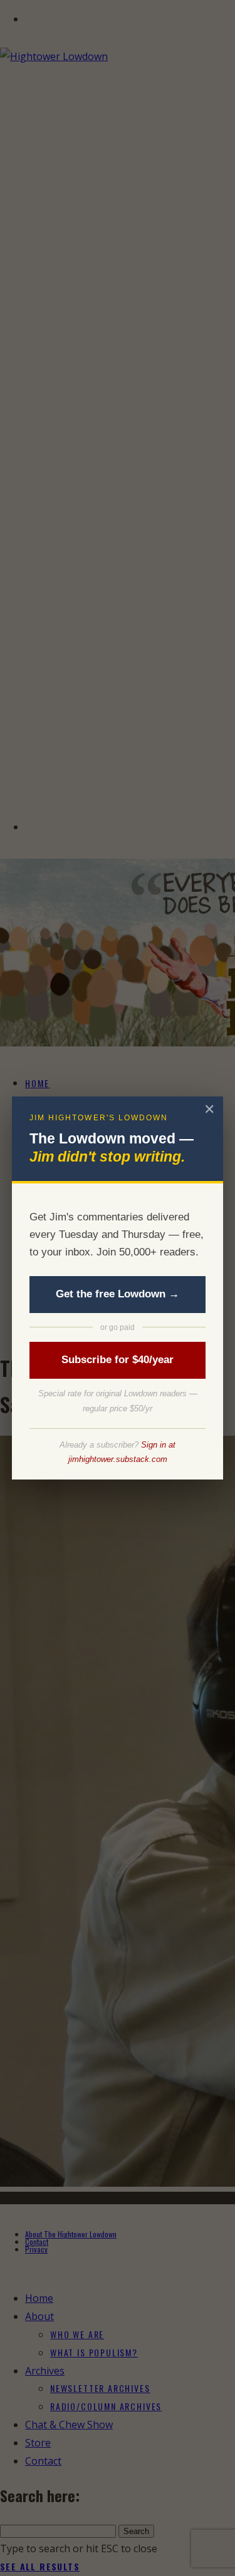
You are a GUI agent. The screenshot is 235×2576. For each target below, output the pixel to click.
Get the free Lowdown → (118, 1294)
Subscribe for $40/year (118, 1360)
